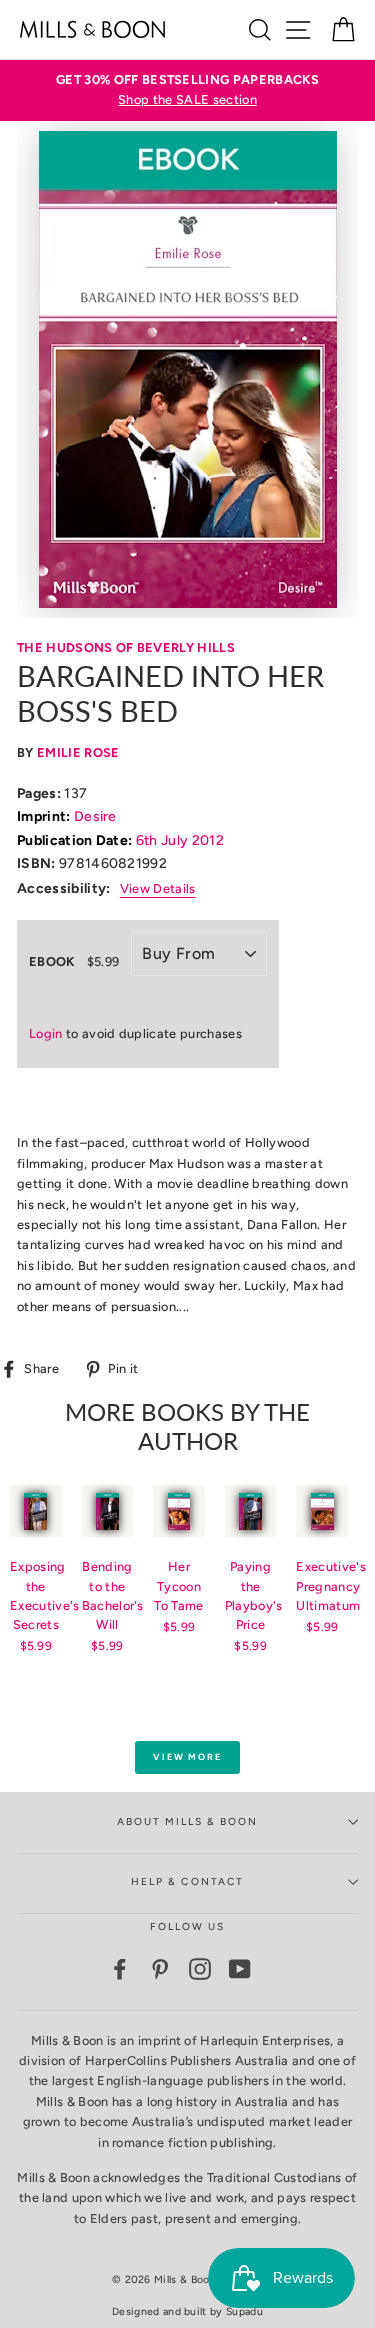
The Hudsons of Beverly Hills (126, 647)
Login (46, 1033)
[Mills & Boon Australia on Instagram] (200, 1969)
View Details (158, 888)
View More (187, 1756)
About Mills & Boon (188, 1821)
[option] (187, 90)
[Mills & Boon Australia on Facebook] (120, 1969)
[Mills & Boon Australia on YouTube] (240, 1969)
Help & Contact (187, 1881)
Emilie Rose (78, 752)
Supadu (244, 2311)
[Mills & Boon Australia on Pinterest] (160, 1969)
